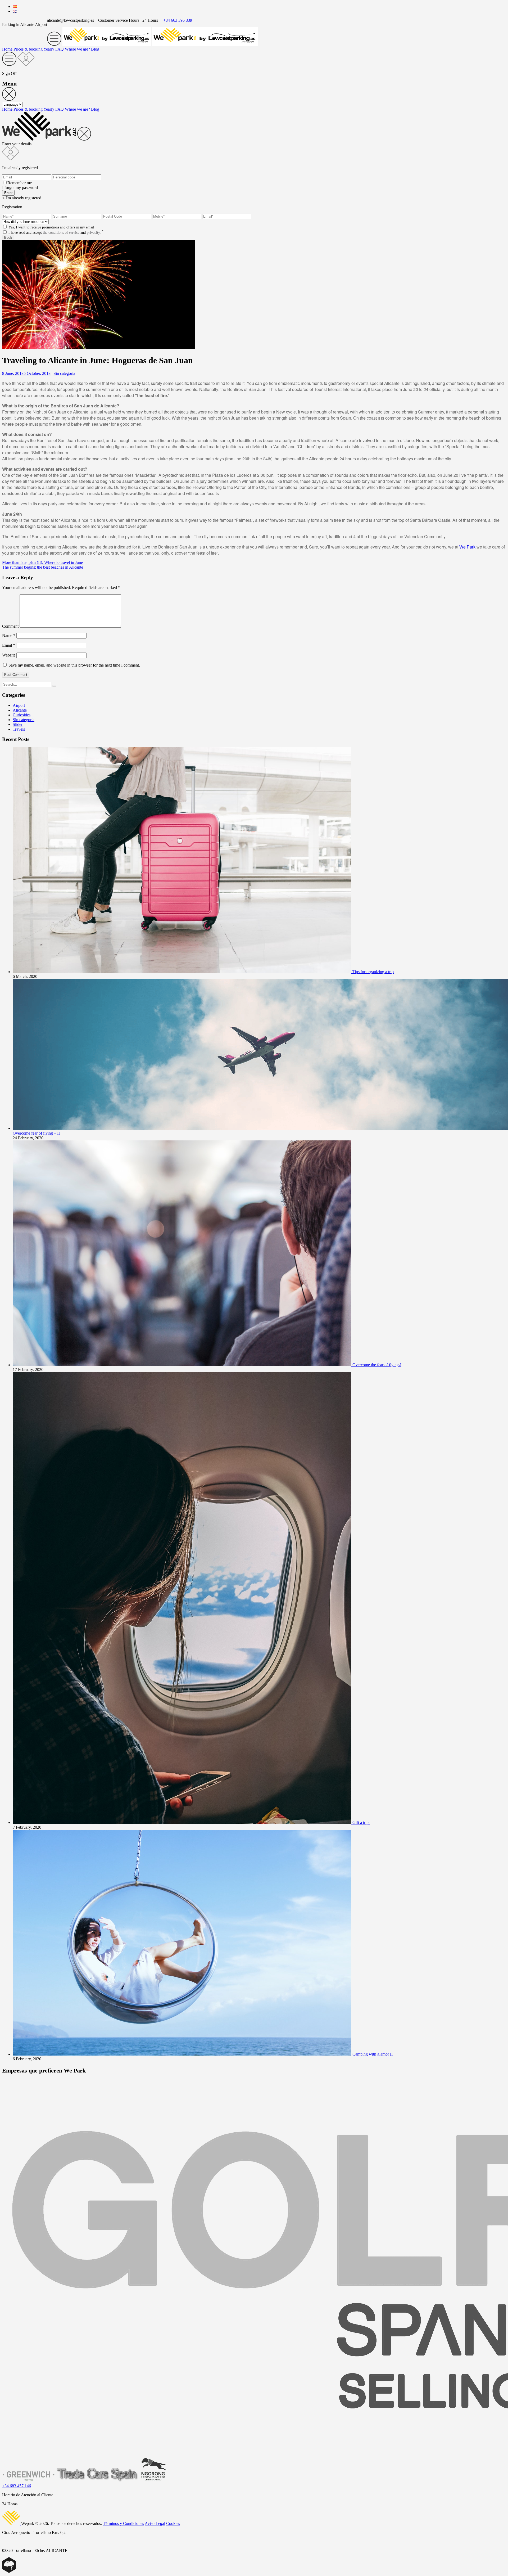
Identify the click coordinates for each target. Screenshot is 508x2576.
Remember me (20, 183)
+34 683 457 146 (17, 2486)
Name (9, 635)
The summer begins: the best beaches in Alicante (43, 567)
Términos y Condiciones (123, 2523)
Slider (18, 724)
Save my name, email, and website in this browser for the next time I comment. (74, 665)
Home (7, 49)
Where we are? (77, 49)
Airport (19, 705)
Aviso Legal (155, 2523)
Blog (95, 49)
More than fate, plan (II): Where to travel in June (42, 562)
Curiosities (22, 715)
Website (9, 655)
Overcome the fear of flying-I (377, 1365)
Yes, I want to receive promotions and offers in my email (51, 227)
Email (9, 645)
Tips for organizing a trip (373, 972)
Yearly (49, 49)
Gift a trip (361, 1822)
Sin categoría (64, 373)
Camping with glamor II (373, 2054)
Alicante (20, 710)
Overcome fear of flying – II (36, 1133)
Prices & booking (28, 49)
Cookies (173, 2523)
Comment (10, 626)
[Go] (54, 686)
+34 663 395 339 (177, 20)
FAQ (60, 49)
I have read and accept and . (56, 233)
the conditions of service (61, 233)
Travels (19, 729)
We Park (467, 547)
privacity (93, 233)
